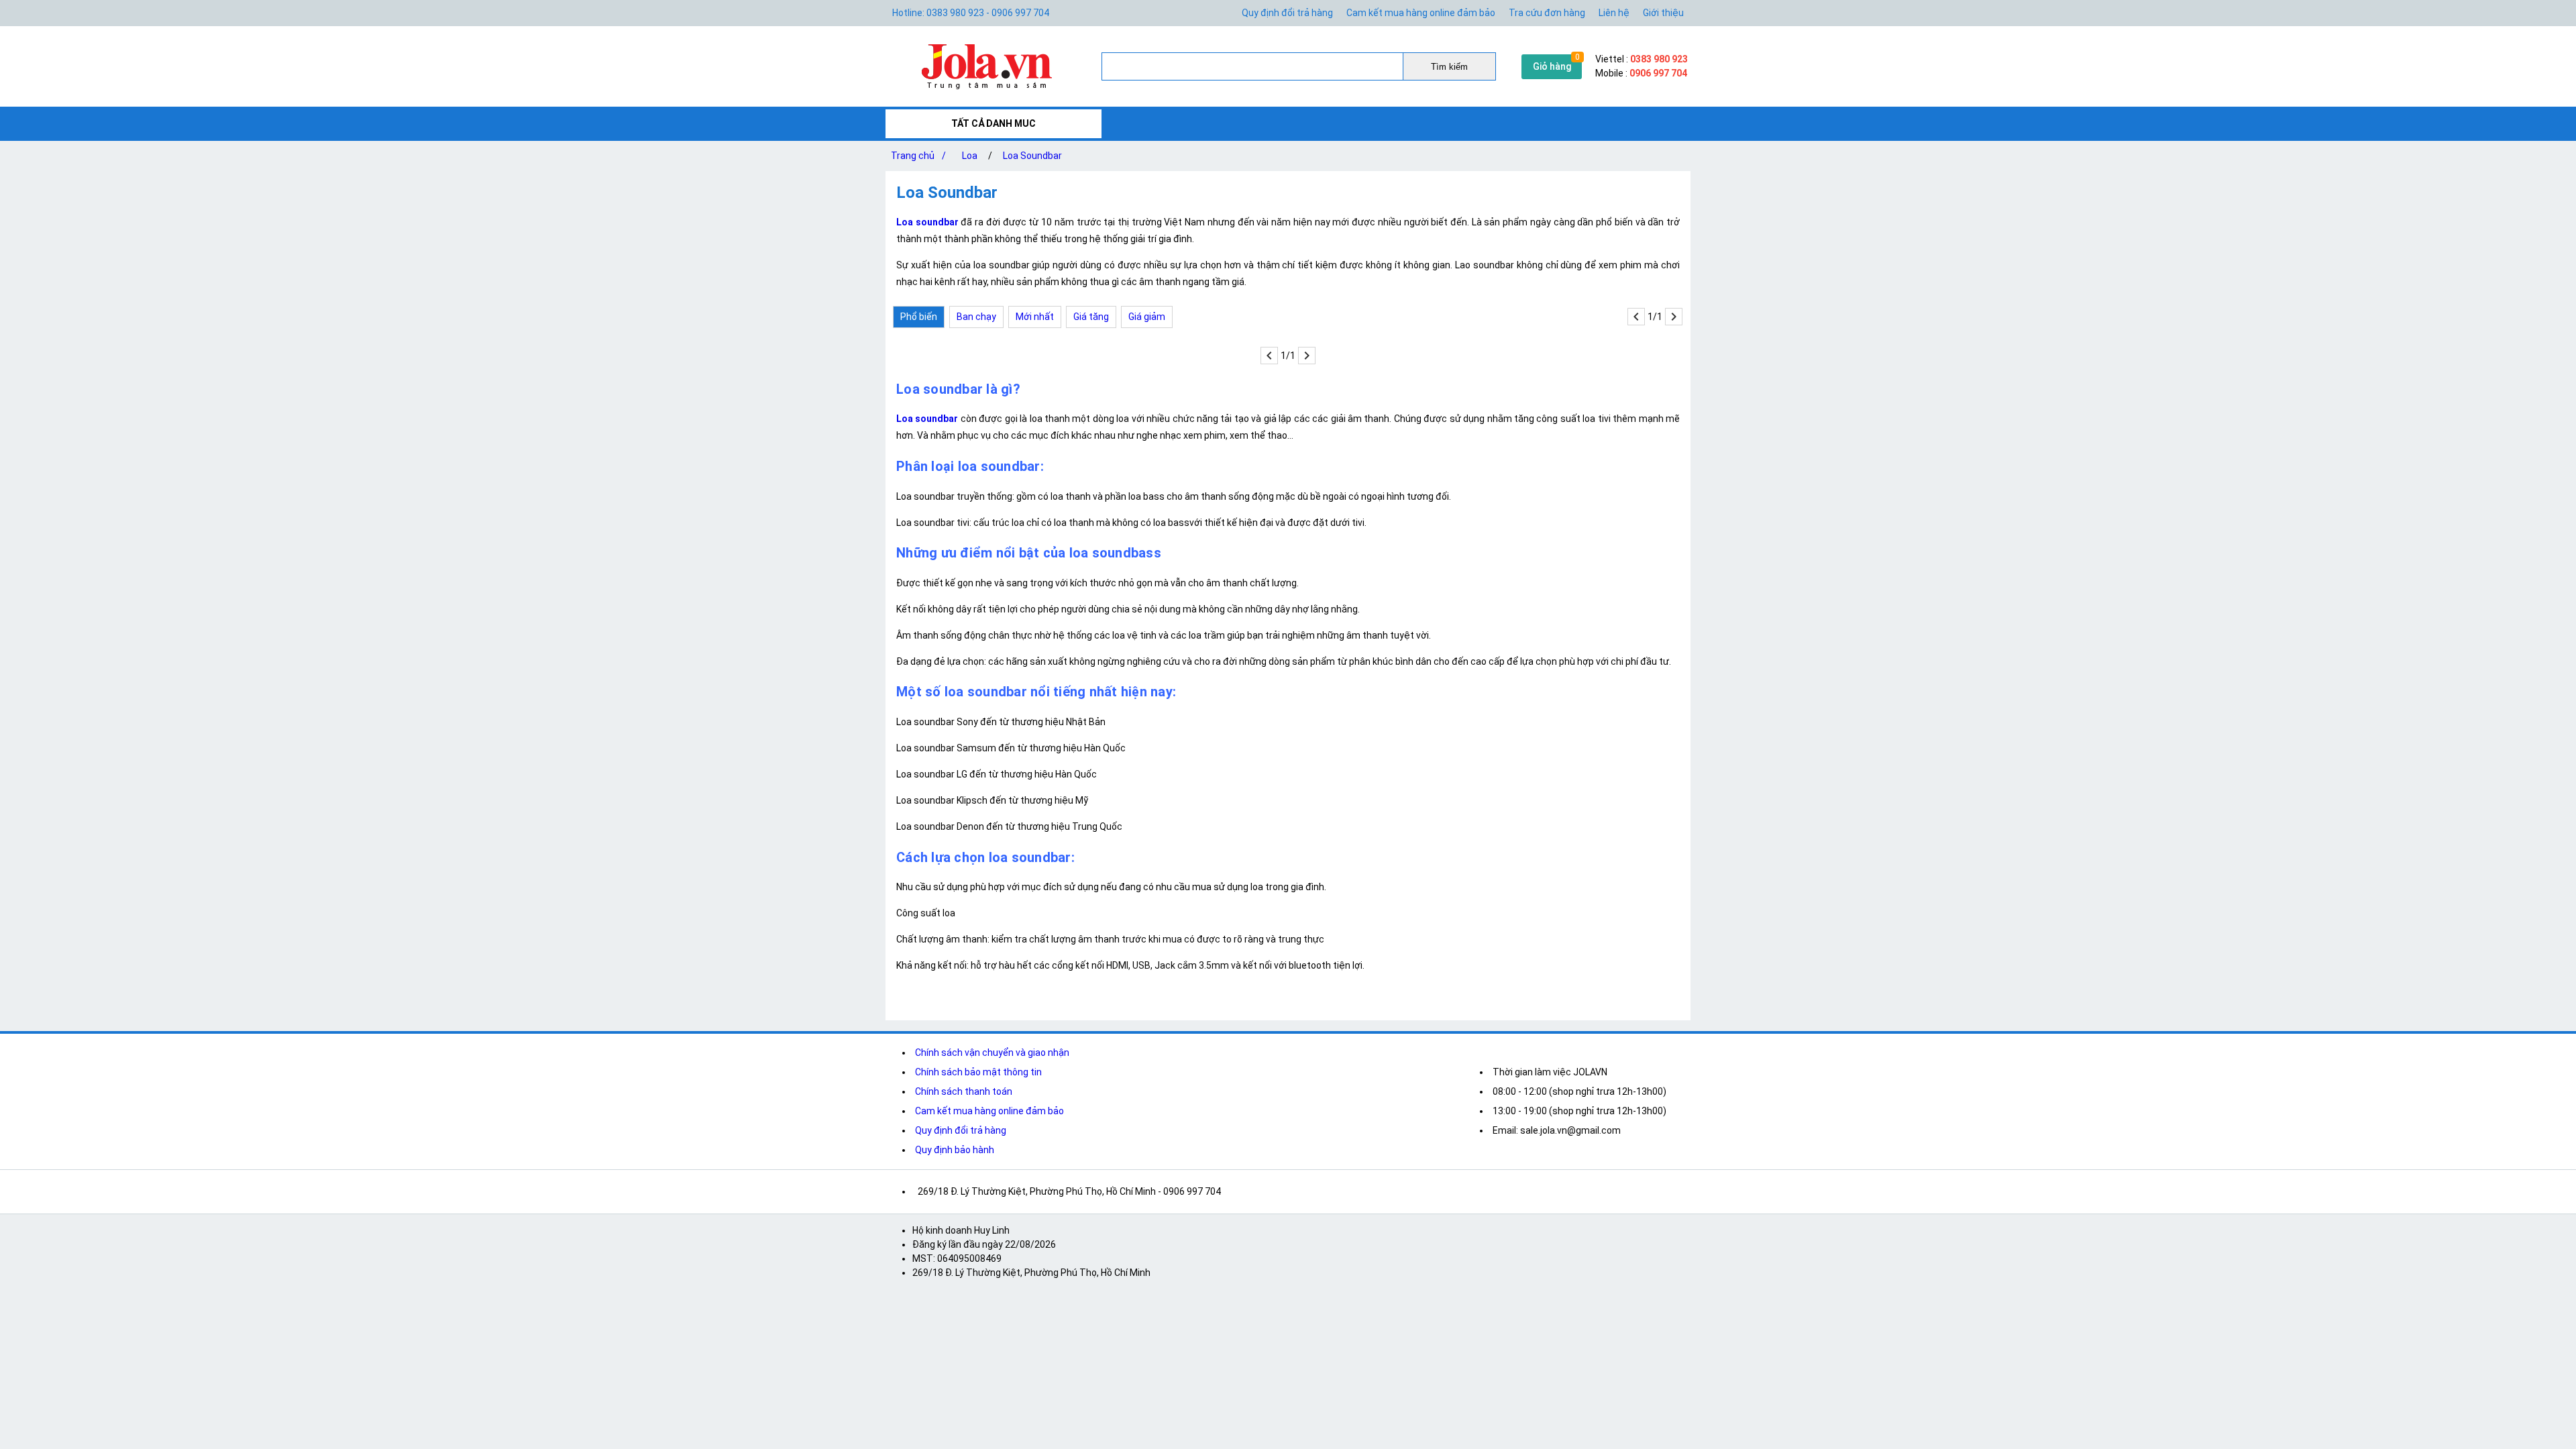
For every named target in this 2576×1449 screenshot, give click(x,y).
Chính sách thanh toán (964, 1091)
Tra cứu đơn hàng (1547, 13)
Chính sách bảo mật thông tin (978, 1072)
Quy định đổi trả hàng (1287, 13)
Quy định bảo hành (955, 1150)
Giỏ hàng (1552, 66)
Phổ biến (919, 317)
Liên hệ (1614, 13)
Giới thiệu (1663, 13)
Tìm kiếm (1449, 67)
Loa (970, 156)
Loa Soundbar (1032, 156)
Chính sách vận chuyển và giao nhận (992, 1053)
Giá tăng (1091, 317)
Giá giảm (1147, 317)
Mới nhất (1035, 317)
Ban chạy (976, 317)
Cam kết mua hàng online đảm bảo (1421, 13)
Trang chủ (918, 156)
